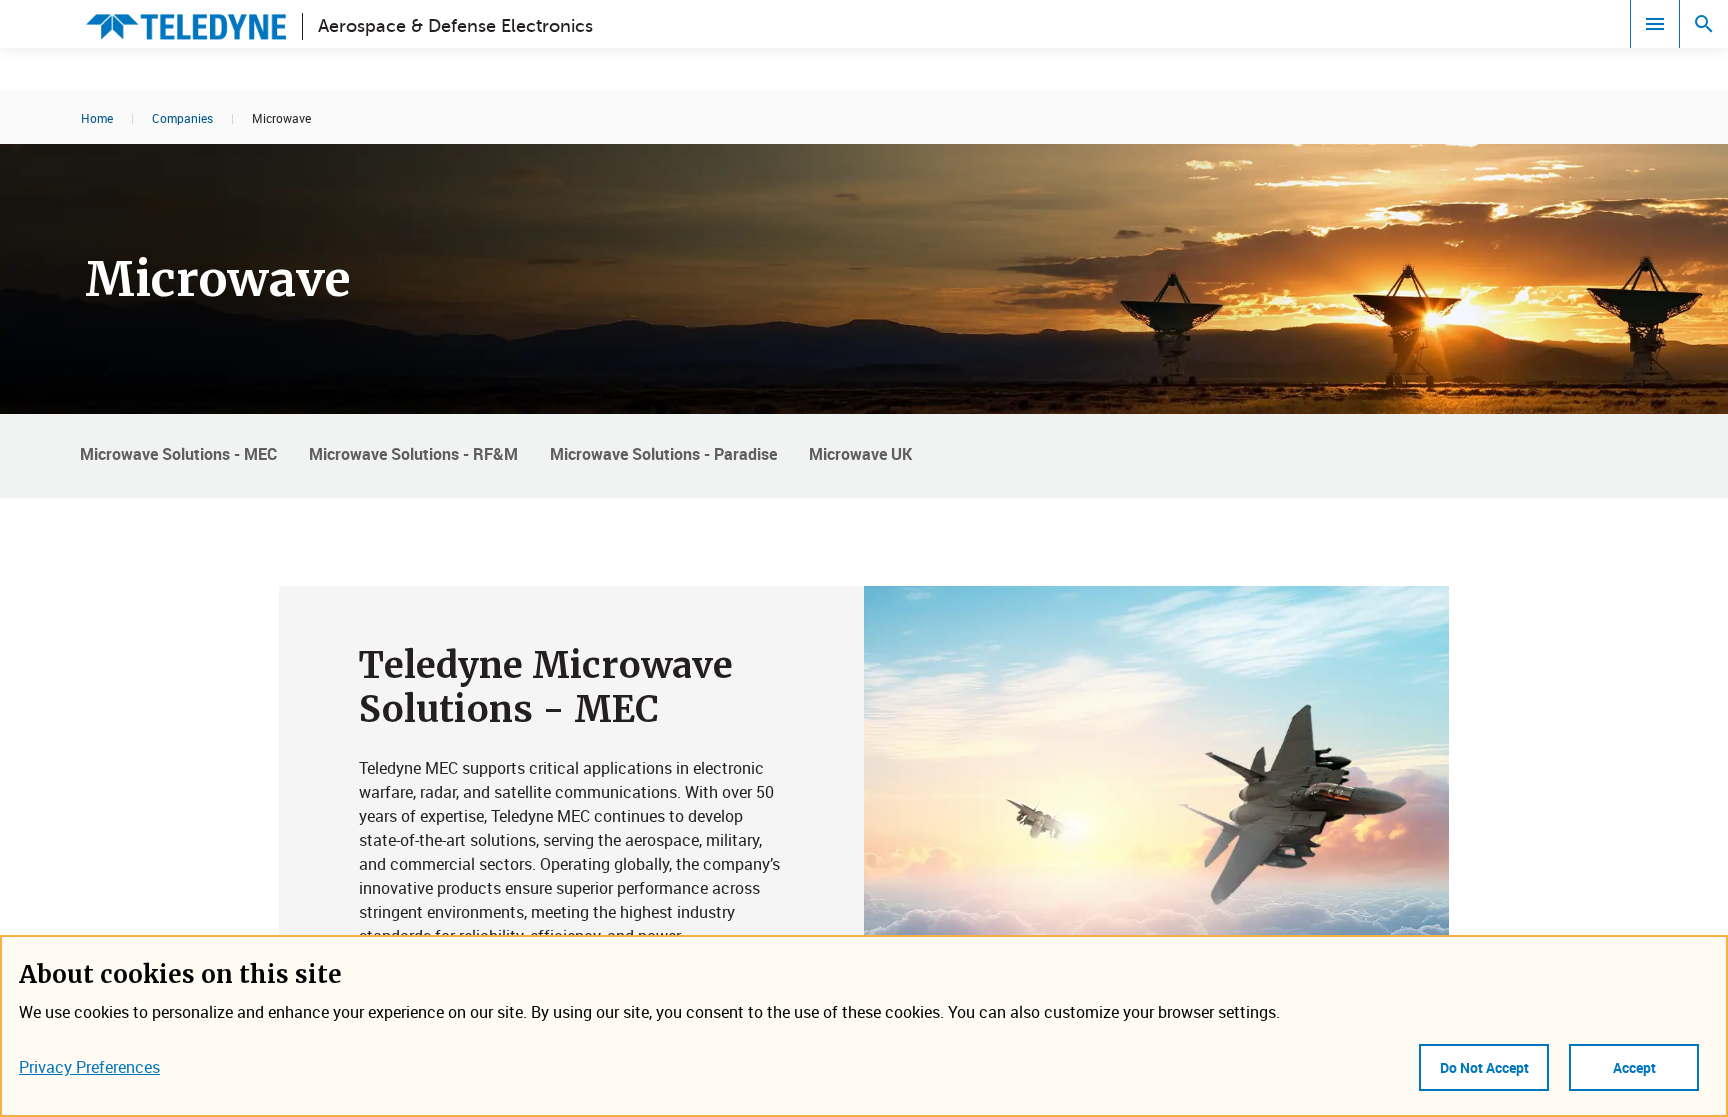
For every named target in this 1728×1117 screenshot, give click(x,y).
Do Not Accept (1484, 1067)
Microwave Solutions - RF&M (413, 454)
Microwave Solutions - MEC (178, 454)
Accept (1634, 1067)
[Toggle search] (1704, 24)
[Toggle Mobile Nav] (1655, 24)
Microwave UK (860, 454)
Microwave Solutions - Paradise (663, 454)
